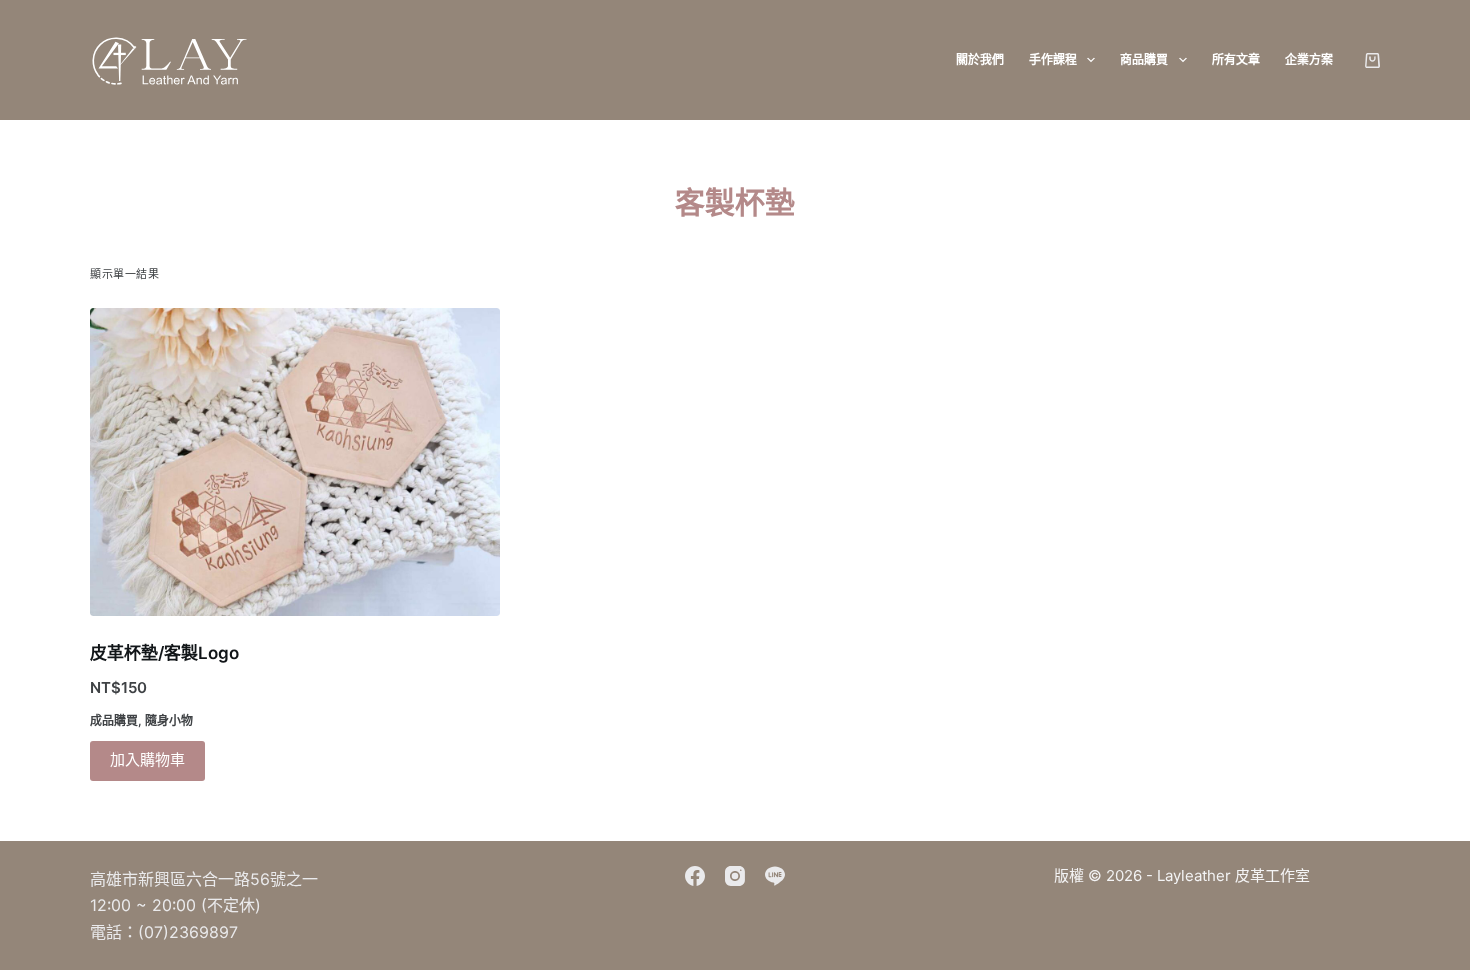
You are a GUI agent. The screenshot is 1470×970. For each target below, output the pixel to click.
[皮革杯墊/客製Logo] (295, 462)
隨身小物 (169, 720)
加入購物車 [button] (147, 759)
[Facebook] (695, 876)
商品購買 (1144, 59)
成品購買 (114, 720)
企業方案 (1309, 59)
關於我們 (980, 59)
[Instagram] (735, 876)
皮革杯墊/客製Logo (164, 653)
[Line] (775, 876)
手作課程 (1053, 59)
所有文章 (1236, 59)
